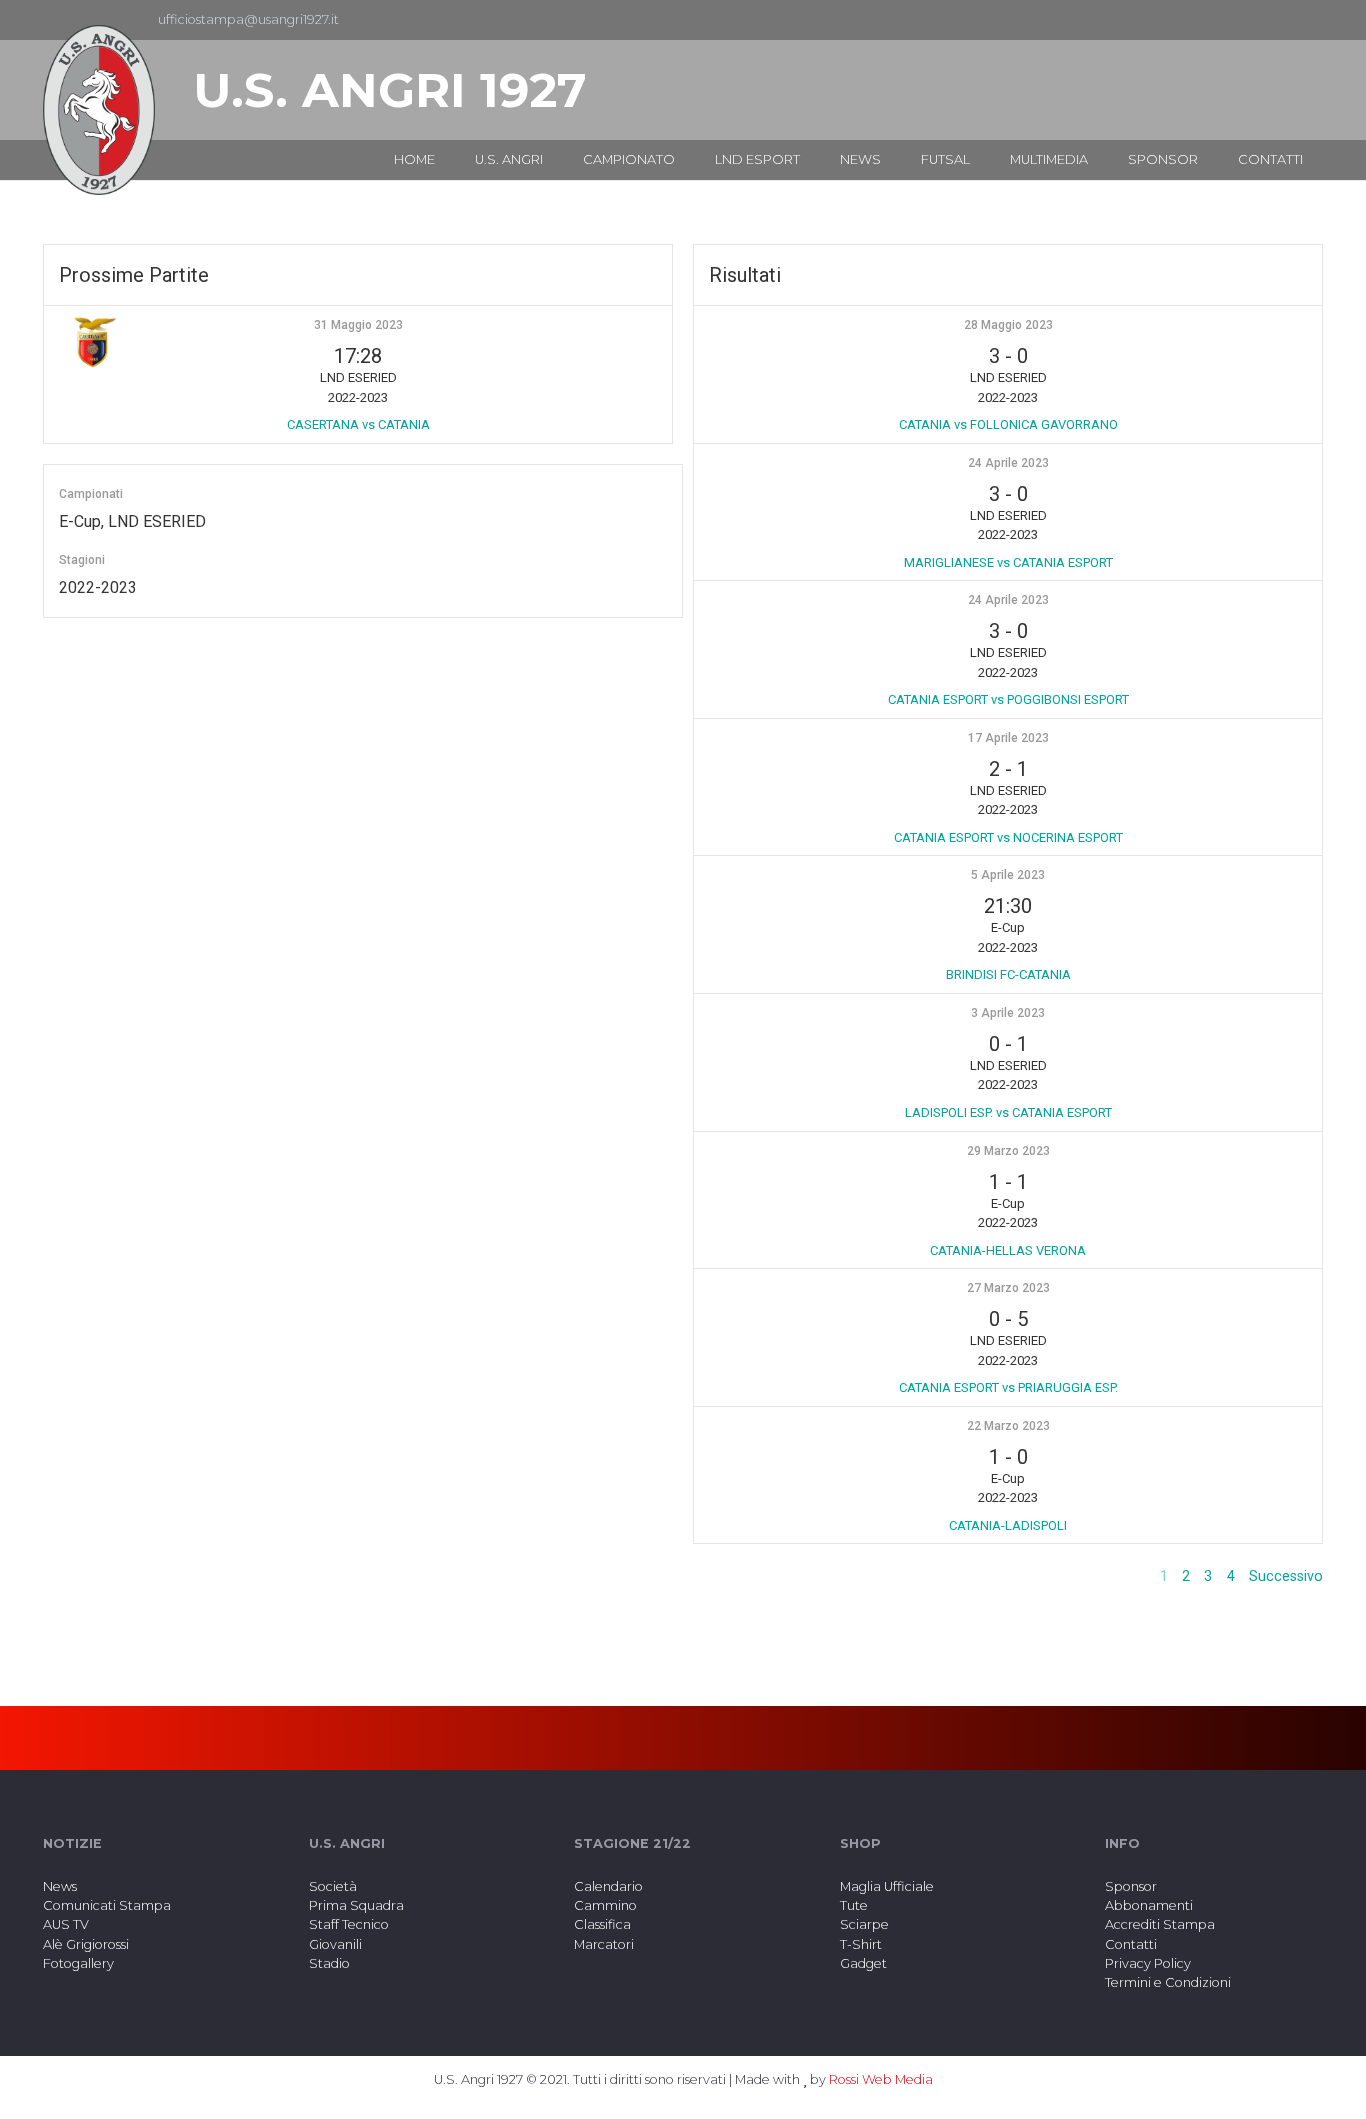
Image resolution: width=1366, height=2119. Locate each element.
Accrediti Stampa (1160, 1924)
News (60, 1886)
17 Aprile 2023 (1008, 738)
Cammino (605, 1905)
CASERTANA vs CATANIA (358, 424)
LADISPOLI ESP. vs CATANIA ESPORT (1008, 1112)
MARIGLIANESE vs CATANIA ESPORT (1008, 562)
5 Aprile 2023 (1008, 875)
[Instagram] (1307, 20)
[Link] (99, 110)
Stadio (329, 1963)
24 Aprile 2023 (1008, 463)
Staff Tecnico (349, 1924)
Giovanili (335, 1944)
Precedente (1107, 1576)
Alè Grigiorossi (86, 1944)
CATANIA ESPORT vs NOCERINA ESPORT (1008, 837)
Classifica (602, 1924)
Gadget (863, 1963)
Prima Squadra (356, 1905)
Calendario (608, 1886)
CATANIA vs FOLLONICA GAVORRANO (1008, 424)
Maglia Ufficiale (887, 1886)
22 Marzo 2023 (1008, 1426)
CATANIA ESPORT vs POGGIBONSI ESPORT (1008, 699)
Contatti (1131, 1944)
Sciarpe (864, 1924)
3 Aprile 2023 (1008, 1013)
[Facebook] (1275, 20)
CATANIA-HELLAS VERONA (1008, 1250)
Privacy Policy (1148, 1963)
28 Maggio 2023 (1008, 325)
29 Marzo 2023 (1008, 1151)
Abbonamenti (1149, 1905)
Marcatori (604, 1944)
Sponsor (1131, 1886)
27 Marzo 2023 (1008, 1288)
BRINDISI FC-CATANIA (1008, 974)
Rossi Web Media (881, 2079)
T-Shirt (861, 1944)
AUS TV (66, 1924)
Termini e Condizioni (1168, 1982)
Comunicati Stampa (107, 1905)
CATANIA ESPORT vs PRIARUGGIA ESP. (1008, 1387)
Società (333, 1886)
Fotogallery (78, 1963)
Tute (854, 1905)
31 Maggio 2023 (358, 325)
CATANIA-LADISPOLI (1008, 1525)
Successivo (1286, 1576)
